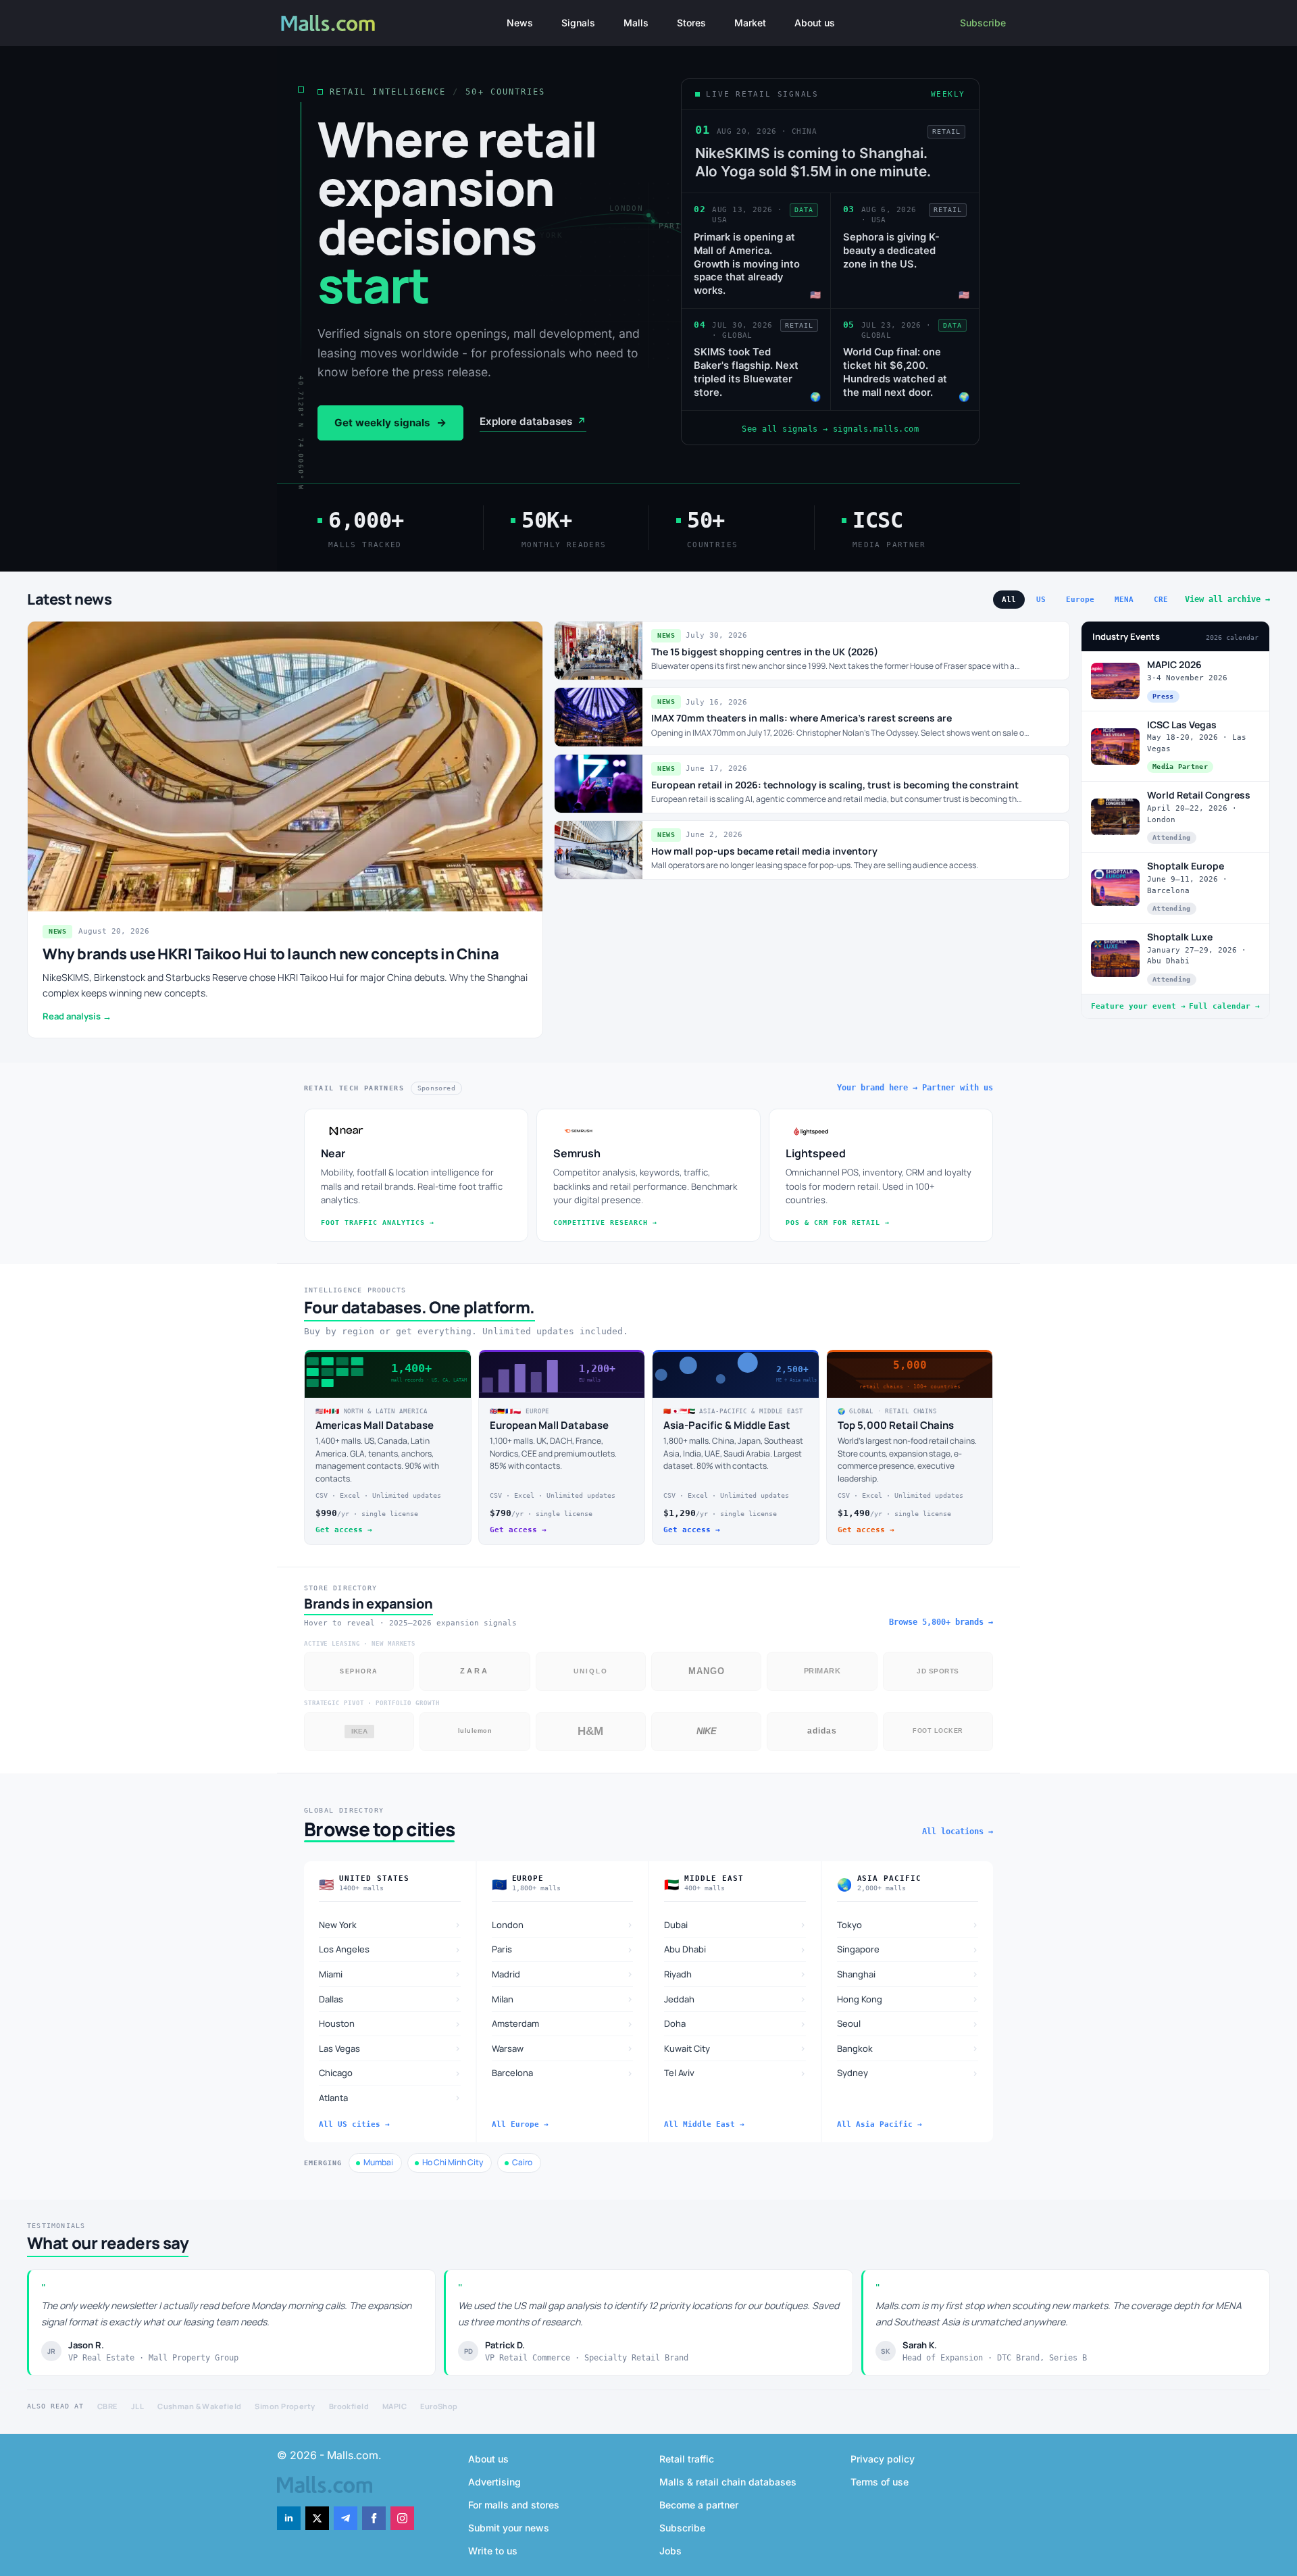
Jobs (670, 2551)
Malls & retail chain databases (728, 2482)
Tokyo (908, 1924)
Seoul (908, 2024)
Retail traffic (687, 2459)
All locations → (958, 1832)
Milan (563, 1999)
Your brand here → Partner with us (915, 1088)
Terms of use (880, 2482)
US (1041, 600)
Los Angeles (390, 1949)
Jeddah (735, 1999)
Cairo (522, 2162)
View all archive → (1227, 599)
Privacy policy (883, 2459)
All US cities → (354, 2124)
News (520, 23)
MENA (1124, 600)
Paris (563, 1949)
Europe (1080, 600)
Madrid (563, 1974)
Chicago (390, 2073)
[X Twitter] (317, 2518)
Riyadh (735, 1974)
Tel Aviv (735, 2073)
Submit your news (509, 2528)
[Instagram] (402, 2518)
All (1009, 600)
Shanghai (908, 1974)
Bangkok (908, 2048)
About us (815, 23)
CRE (1161, 600)
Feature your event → (1138, 1006)
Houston (390, 2024)
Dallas (390, 1999)
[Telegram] (346, 2518)
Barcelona (563, 2073)
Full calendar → (1224, 1006)
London (563, 1924)
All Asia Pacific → (880, 2124)
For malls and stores (514, 2505)
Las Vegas (390, 2048)
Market (750, 23)
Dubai (735, 1924)
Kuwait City (735, 2048)
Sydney (908, 2073)
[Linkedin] (289, 2518)
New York (390, 1924)
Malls (636, 23)
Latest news (70, 599)
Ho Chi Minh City (453, 2162)
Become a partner (699, 2505)
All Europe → (520, 2124)
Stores (691, 23)
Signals (578, 23)
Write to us (493, 2551)
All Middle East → (704, 2124)
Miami (390, 1974)
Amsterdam (563, 2024)
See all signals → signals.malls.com (830, 429)
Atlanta (390, 2097)
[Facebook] (374, 2518)
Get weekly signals (390, 423)
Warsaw (563, 2048)
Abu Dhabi (735, 1949)
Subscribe (983, 23)
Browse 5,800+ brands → (941, 1622)
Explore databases (533, 421)
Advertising (494, 2482)
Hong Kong (908, 1999)
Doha (735, 2024)
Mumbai (378, 2162)
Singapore (908, 1949)
